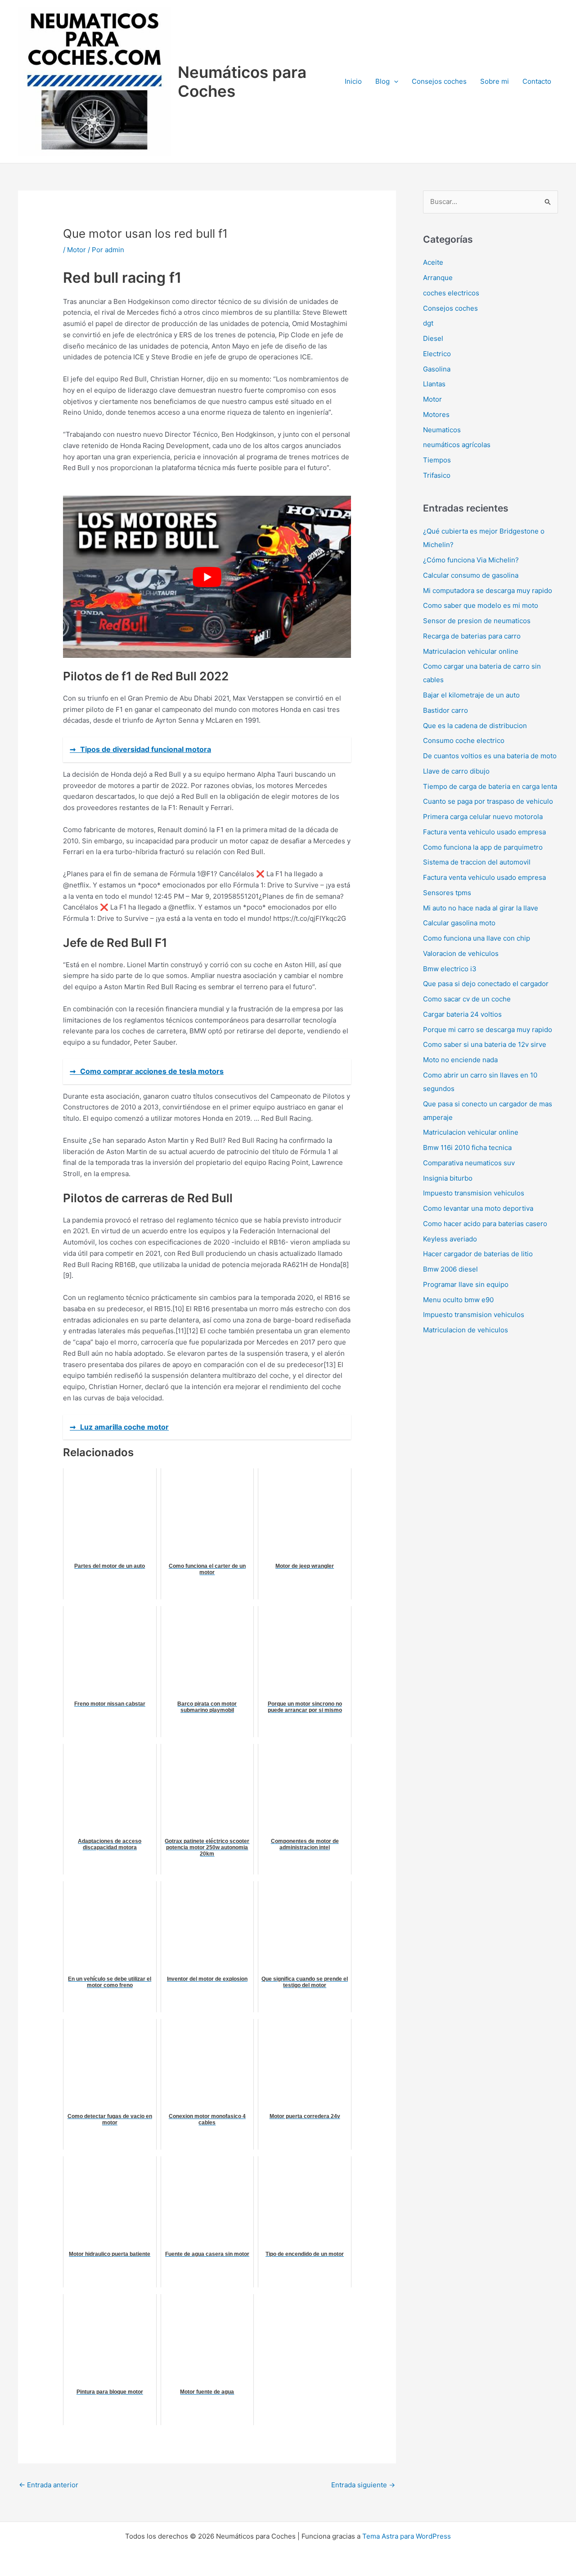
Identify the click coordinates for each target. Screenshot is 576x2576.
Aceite (433, 262)
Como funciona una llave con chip (477, 938)
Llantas (434, 384)
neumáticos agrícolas (457, 445)
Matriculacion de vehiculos (466, 1330)
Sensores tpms (447, 893)
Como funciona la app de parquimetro (483, 847)
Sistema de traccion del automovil (477, 862)
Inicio (353, 81)
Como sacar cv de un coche (467, 999)
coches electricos (451, 293)
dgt (428, 323)
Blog (382, 81)
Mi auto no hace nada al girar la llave (481, 908)
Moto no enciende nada (460, 1060)
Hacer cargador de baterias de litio (478, 1254)
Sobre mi (495, 81)
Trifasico (437, 475)
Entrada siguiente (363, 2485)
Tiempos (437, 460)
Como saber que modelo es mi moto (481, 605)
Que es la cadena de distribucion (475, 726)
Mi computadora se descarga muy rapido (488, 591)
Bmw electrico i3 (450, 969)
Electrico (437, 354)
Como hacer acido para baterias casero (485, 1224)
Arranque (438, 278)
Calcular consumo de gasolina (471, 575)
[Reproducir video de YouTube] (207, 577)
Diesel (433, 338)
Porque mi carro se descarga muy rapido (488, 1030)
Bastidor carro (445, 710)
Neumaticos (442, 430)
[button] (394, 81)
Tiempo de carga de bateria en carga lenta (490, 786)
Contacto (537, 81)
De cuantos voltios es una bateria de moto (490, 756)
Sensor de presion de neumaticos (477, 621)
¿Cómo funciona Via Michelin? (471, 560)
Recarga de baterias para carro (472, 636)
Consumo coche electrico (464, 740)
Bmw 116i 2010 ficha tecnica (467, 1148)
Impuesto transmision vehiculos (474, 1193)
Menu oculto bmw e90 (458, 1300)
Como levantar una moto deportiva (478, 1208)
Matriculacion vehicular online (471, 651)
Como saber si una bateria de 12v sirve (485, 1044)
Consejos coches (439, 81)
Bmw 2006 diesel (450, 1269)
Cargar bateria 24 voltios (462, 1014)
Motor (76, 250)
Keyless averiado (450, 1239)
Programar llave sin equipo (466, 1284)
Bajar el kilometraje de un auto (471, 695)
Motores (436, 414)
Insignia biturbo (448, 1178)
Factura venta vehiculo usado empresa (484, 832)
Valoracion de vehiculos (461, 953)
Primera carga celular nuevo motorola (483, 817)
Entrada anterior (49, 2485)
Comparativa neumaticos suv (469, 1163)
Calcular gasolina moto (459, 923)
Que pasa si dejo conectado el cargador (486, 984)
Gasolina (437, 369)
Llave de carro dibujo (456, 771)
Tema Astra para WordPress (407, 2536)
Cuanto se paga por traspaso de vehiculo (488, 801)
